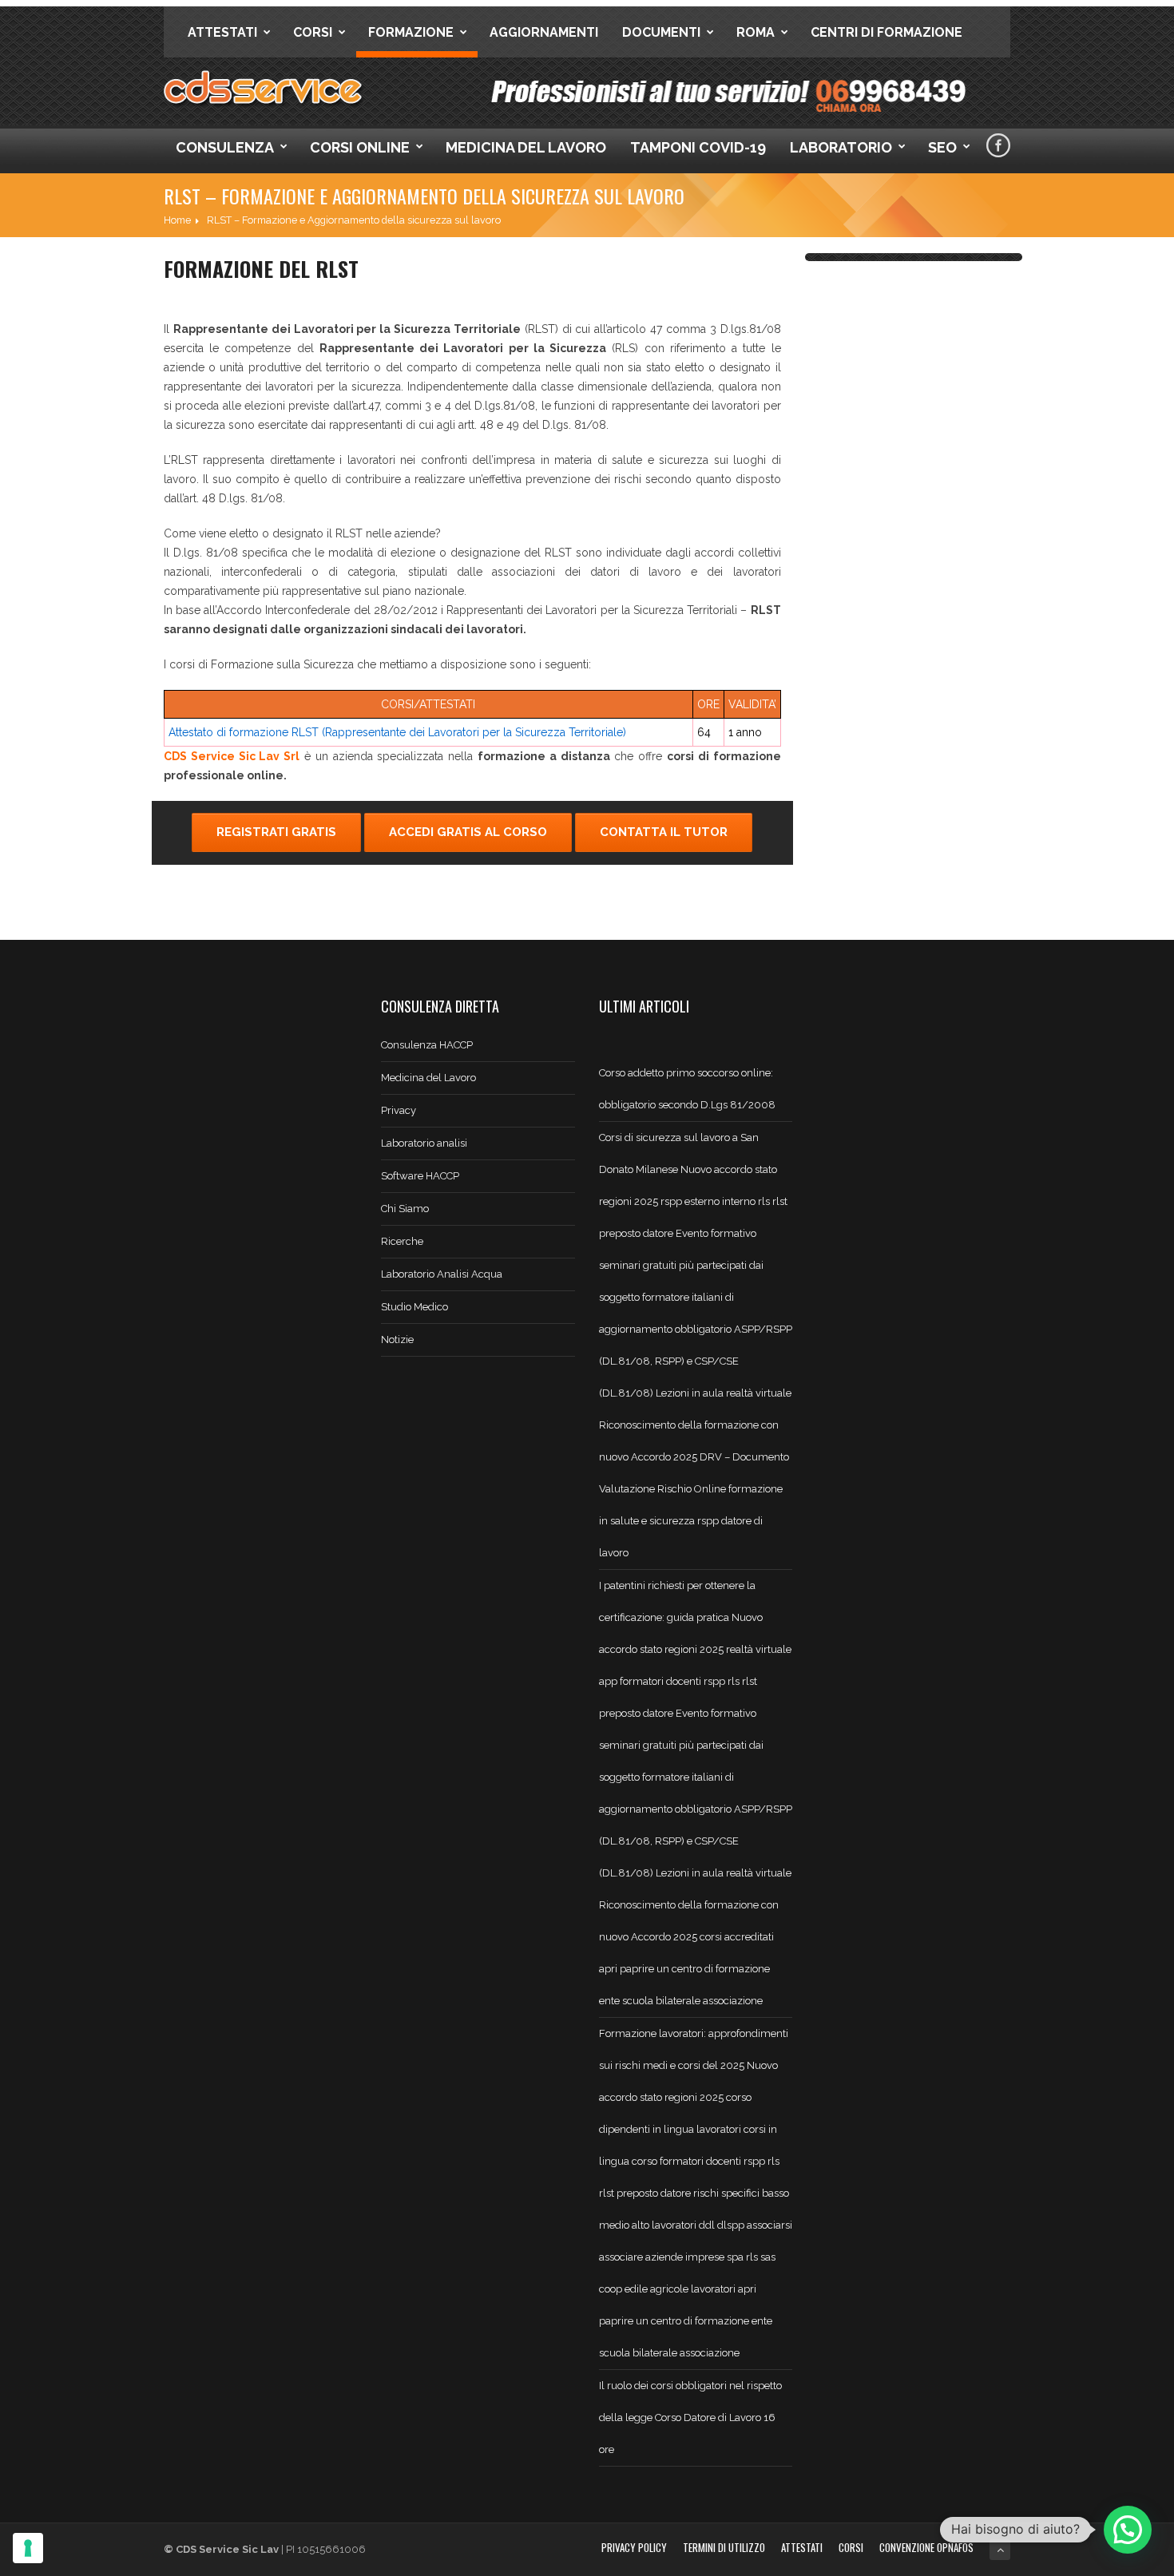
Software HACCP (420, 1176)
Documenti (661, 32)
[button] (1128, 2530)
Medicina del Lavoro (526, 147)
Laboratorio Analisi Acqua (442, 1274)
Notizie (397, 1340)
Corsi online (360, 147)
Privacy (399, 1110)
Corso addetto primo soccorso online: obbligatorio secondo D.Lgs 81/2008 (687, 1089)
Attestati (222, 32)
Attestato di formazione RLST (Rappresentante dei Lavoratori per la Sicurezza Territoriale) (397, 732)
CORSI (851, 2547)
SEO (942, 147)
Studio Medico (414, 1307)
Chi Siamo (405, 1209)
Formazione (411, 32)
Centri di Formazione (886, 32)
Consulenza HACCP (427, 1045)
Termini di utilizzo (724, 2547)
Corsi (313, 32)
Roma (756, 32)
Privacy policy (634, 2547)
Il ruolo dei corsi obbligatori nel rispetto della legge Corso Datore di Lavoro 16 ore (690, 2417)
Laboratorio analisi (424, 1143)
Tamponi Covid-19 (698, 147)
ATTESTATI (802, 2547)
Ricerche (402, 1241)
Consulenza (225, 147)
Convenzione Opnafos (926, 2547)
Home (177, 220)
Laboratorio (841, 147)
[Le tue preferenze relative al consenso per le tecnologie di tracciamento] (28, 2548)
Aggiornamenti (544, 32)
